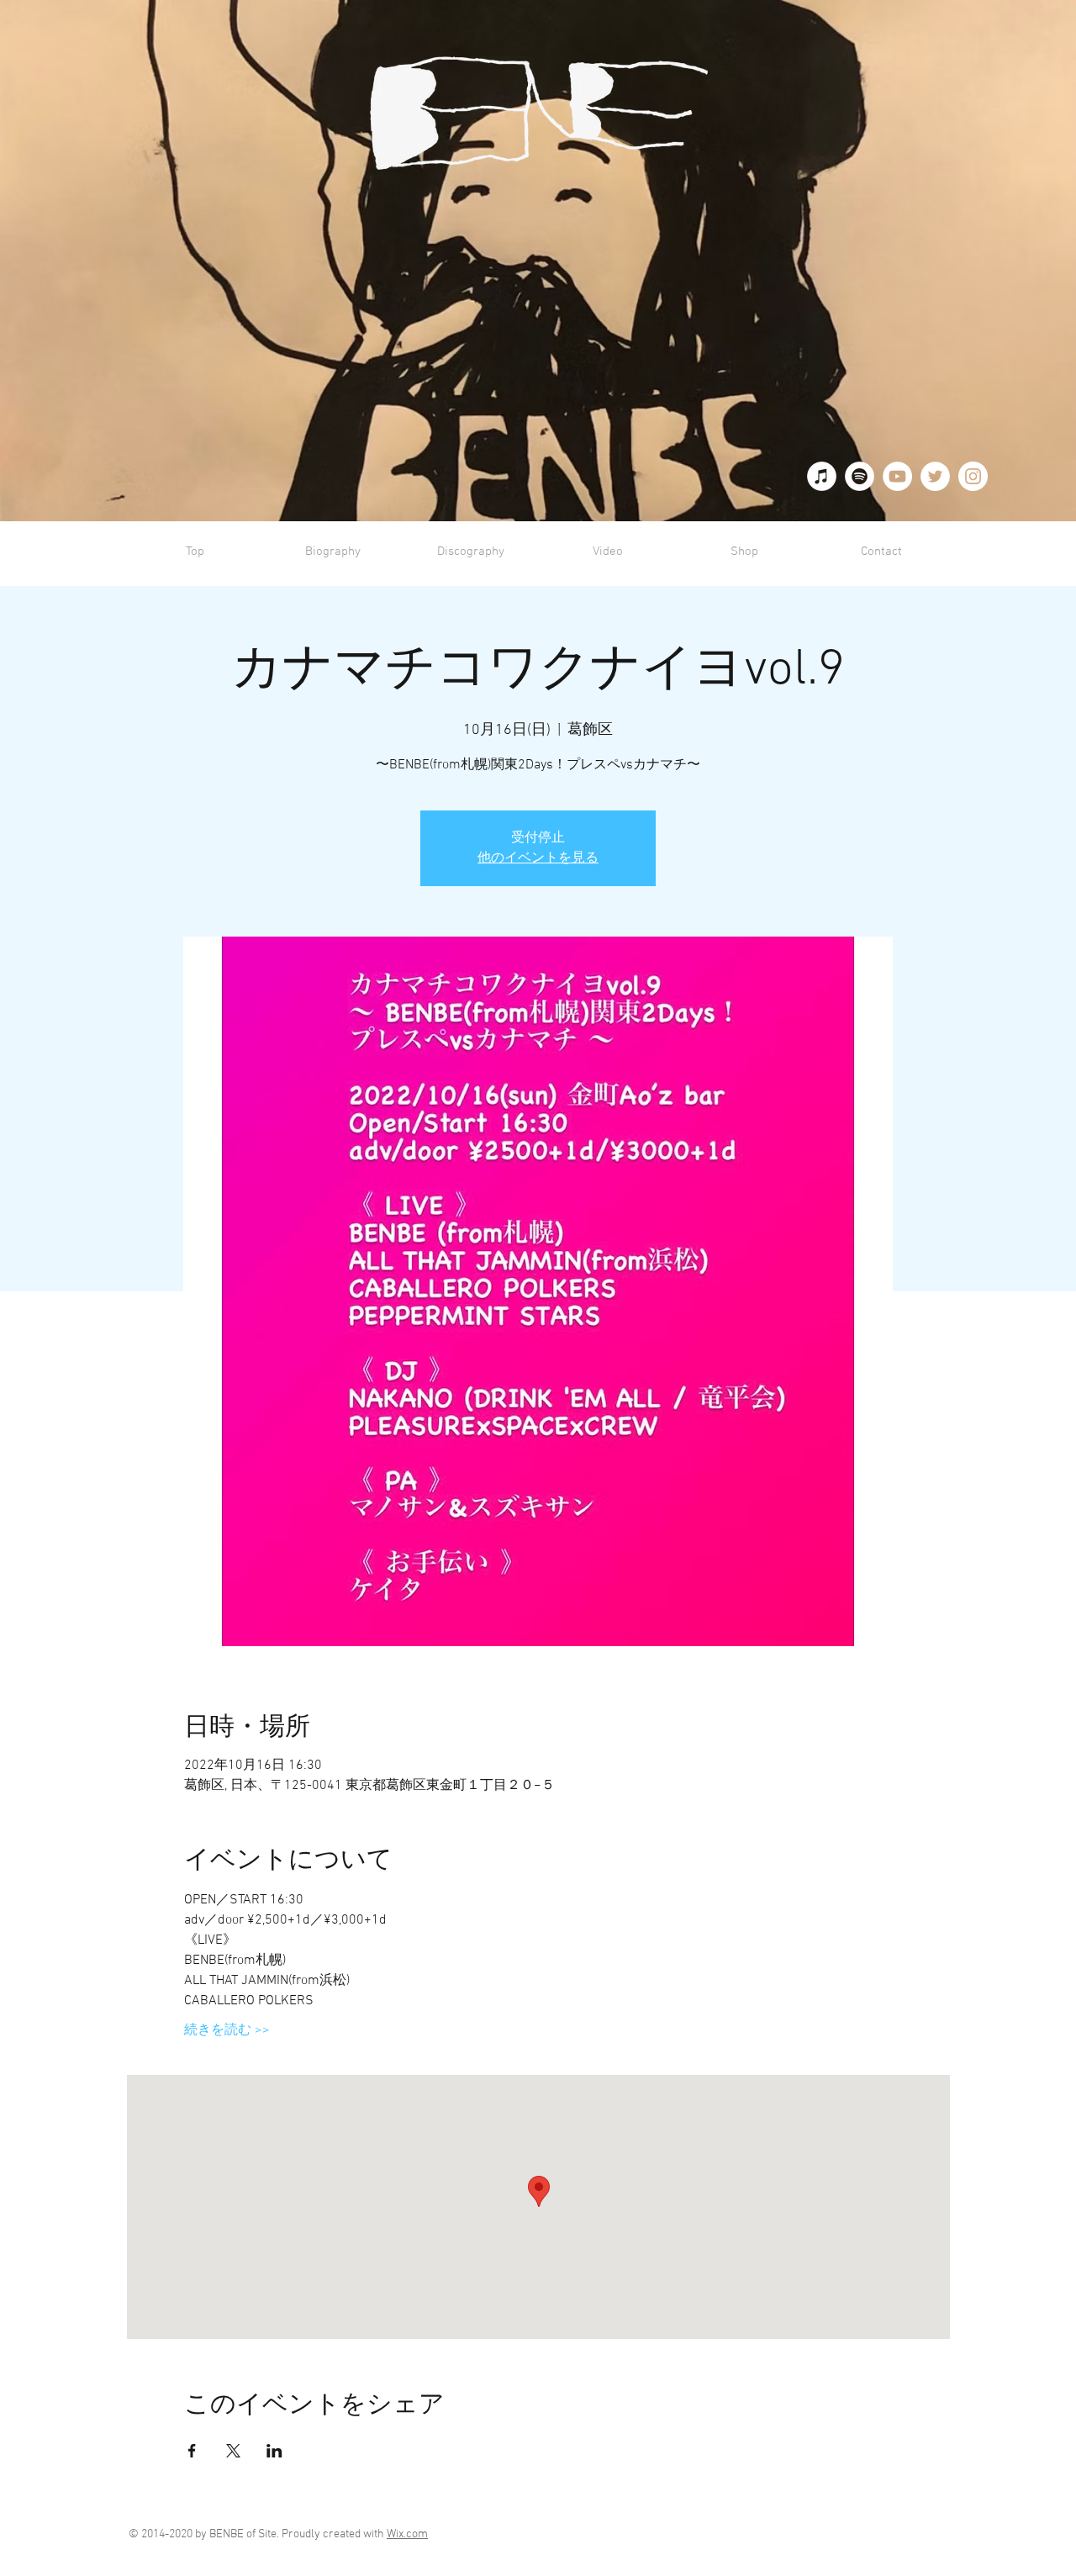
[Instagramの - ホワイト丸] (973, 476)
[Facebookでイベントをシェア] (192, 2451)
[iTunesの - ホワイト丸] (822, 476)
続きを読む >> (227, 2030)
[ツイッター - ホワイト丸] (935, 476)
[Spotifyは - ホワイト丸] (860, 476)
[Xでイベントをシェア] (233, 2451)
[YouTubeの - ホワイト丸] (897, 476)
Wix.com (407, 2534)
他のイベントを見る (538, 858)
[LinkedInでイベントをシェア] (274, 2451)
